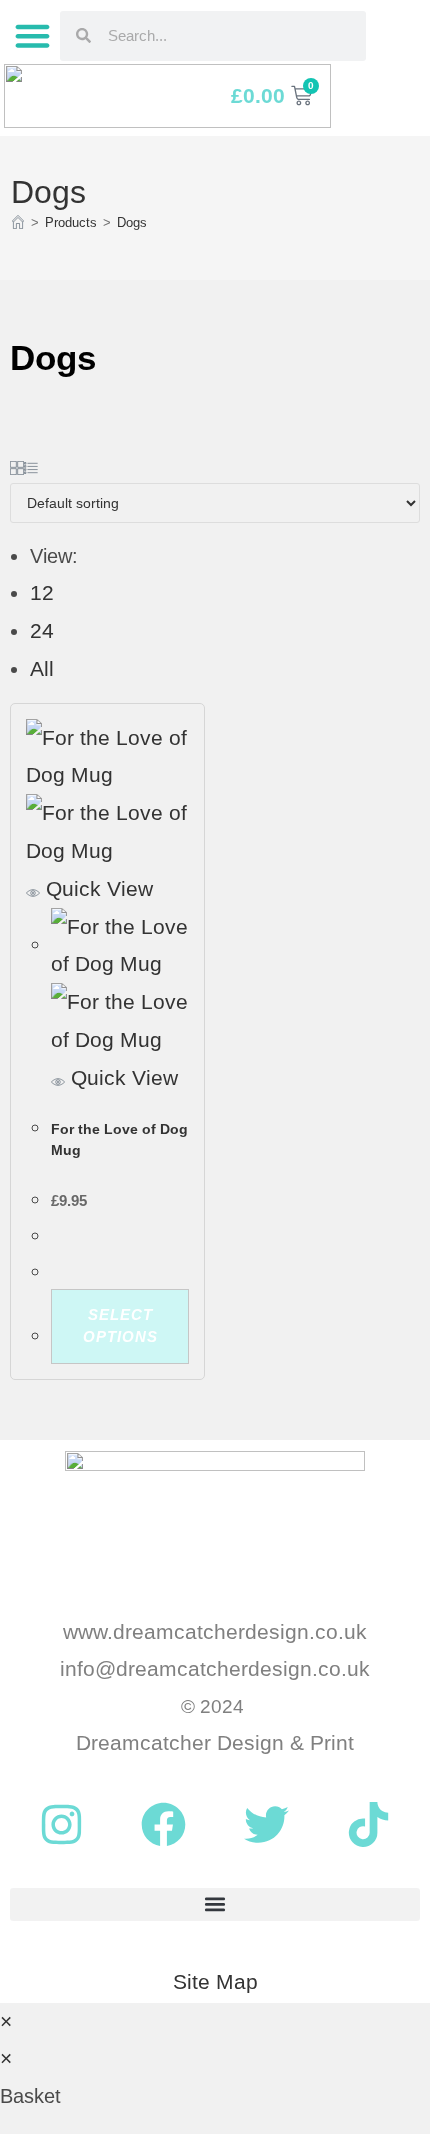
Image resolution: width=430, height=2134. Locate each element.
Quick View (96, 888)
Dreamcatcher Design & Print (215, 1742)
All (42, 668)
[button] (32, 36)
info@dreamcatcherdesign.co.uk (215, 1668)
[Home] (18, 222)
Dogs (132, 222)
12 (42, 592)
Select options (120, 1326)
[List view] (31, 463)
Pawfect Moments (135, 1103)
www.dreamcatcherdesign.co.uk (215, 1631)
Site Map (215, 1981)
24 (42, 630)
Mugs (66, 1103)
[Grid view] (17, 463)
